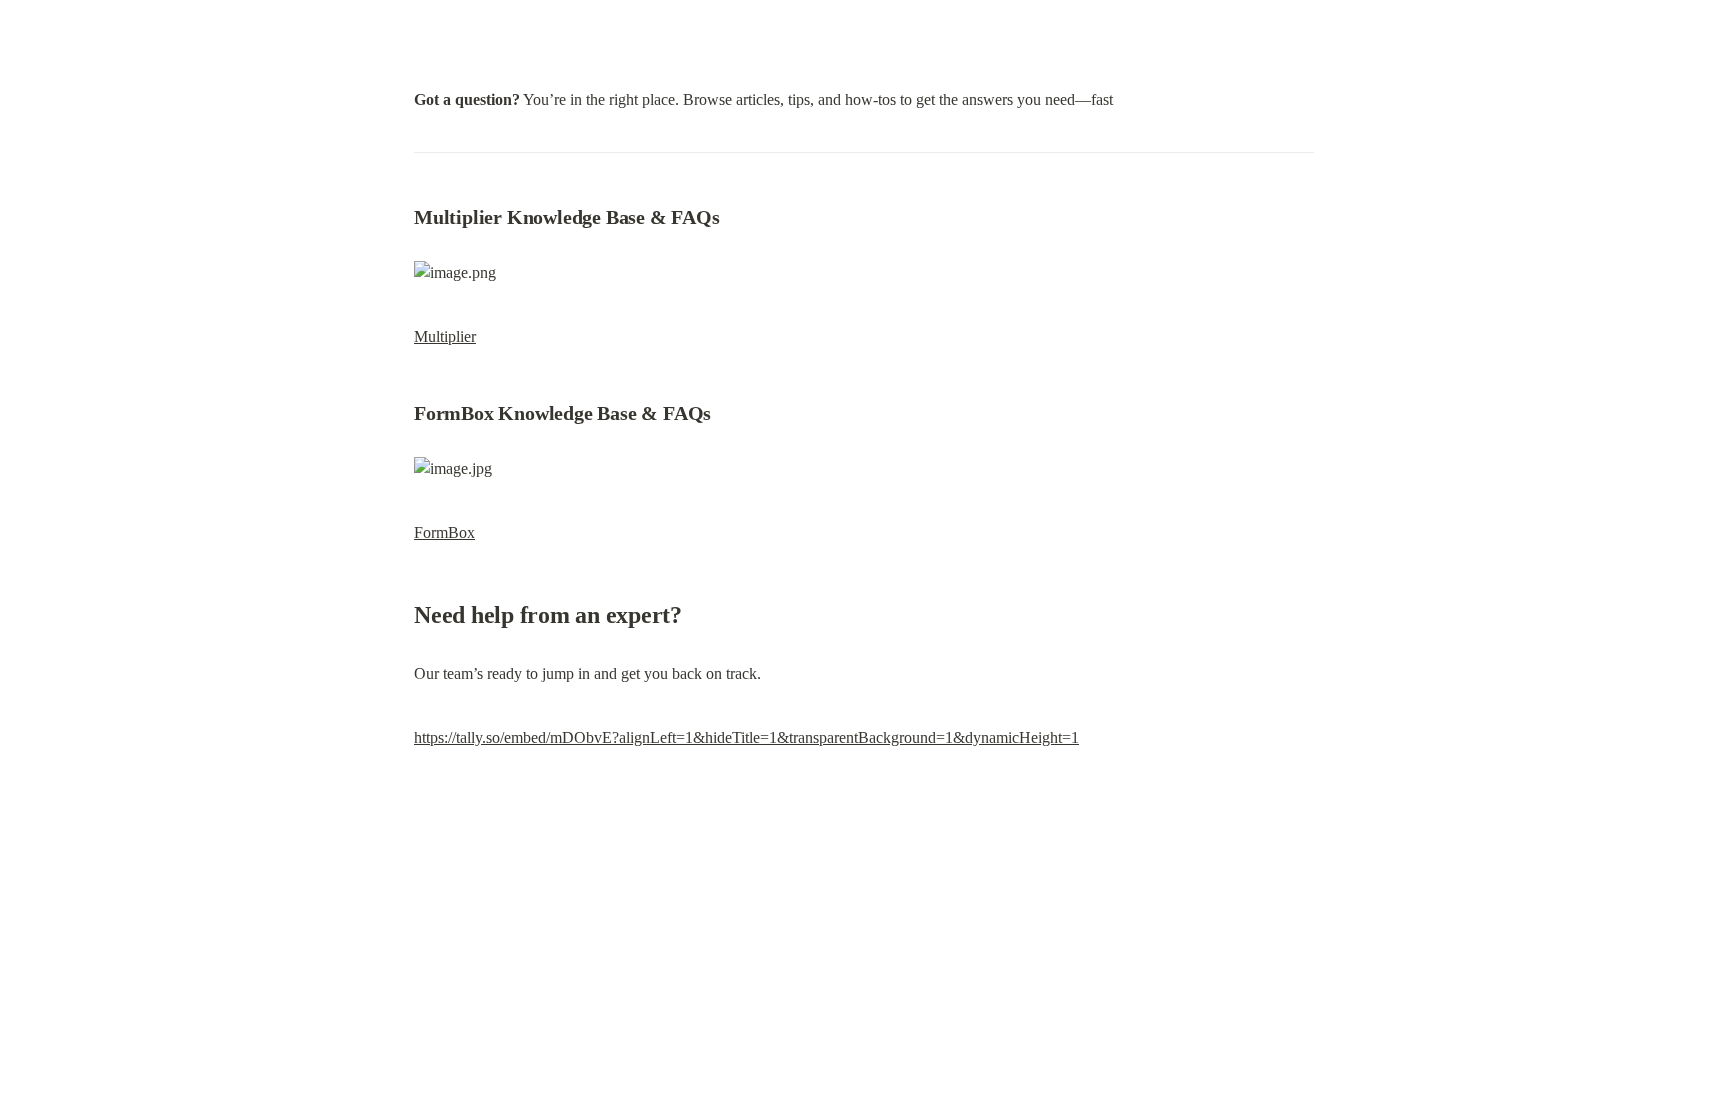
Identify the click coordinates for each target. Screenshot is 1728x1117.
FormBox (444, 532)
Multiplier (445, 336)
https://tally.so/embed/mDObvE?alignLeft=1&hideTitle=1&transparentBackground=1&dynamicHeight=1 (746, 737)
